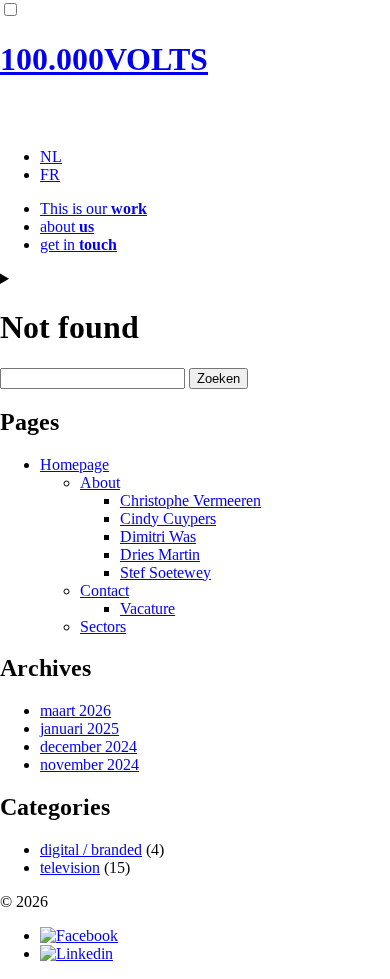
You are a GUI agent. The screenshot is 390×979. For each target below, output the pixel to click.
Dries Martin (160, 554)
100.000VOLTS (104, 59)
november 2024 (89, 764)
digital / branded (91, 849)
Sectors (103, 626)
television (70, 867)
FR (50, 174)
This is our (93, 208)
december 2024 (88, 746)
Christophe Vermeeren (190, 500)
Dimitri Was (158, 536)
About (100, 482)
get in (78, 244)
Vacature (147, 608)
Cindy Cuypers (168, 518)
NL (51, 156)
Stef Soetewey (165, 572)
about (67, 226)
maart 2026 (75, 710)
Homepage (74, 464)
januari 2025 (79, 728)
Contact (104, 590)
